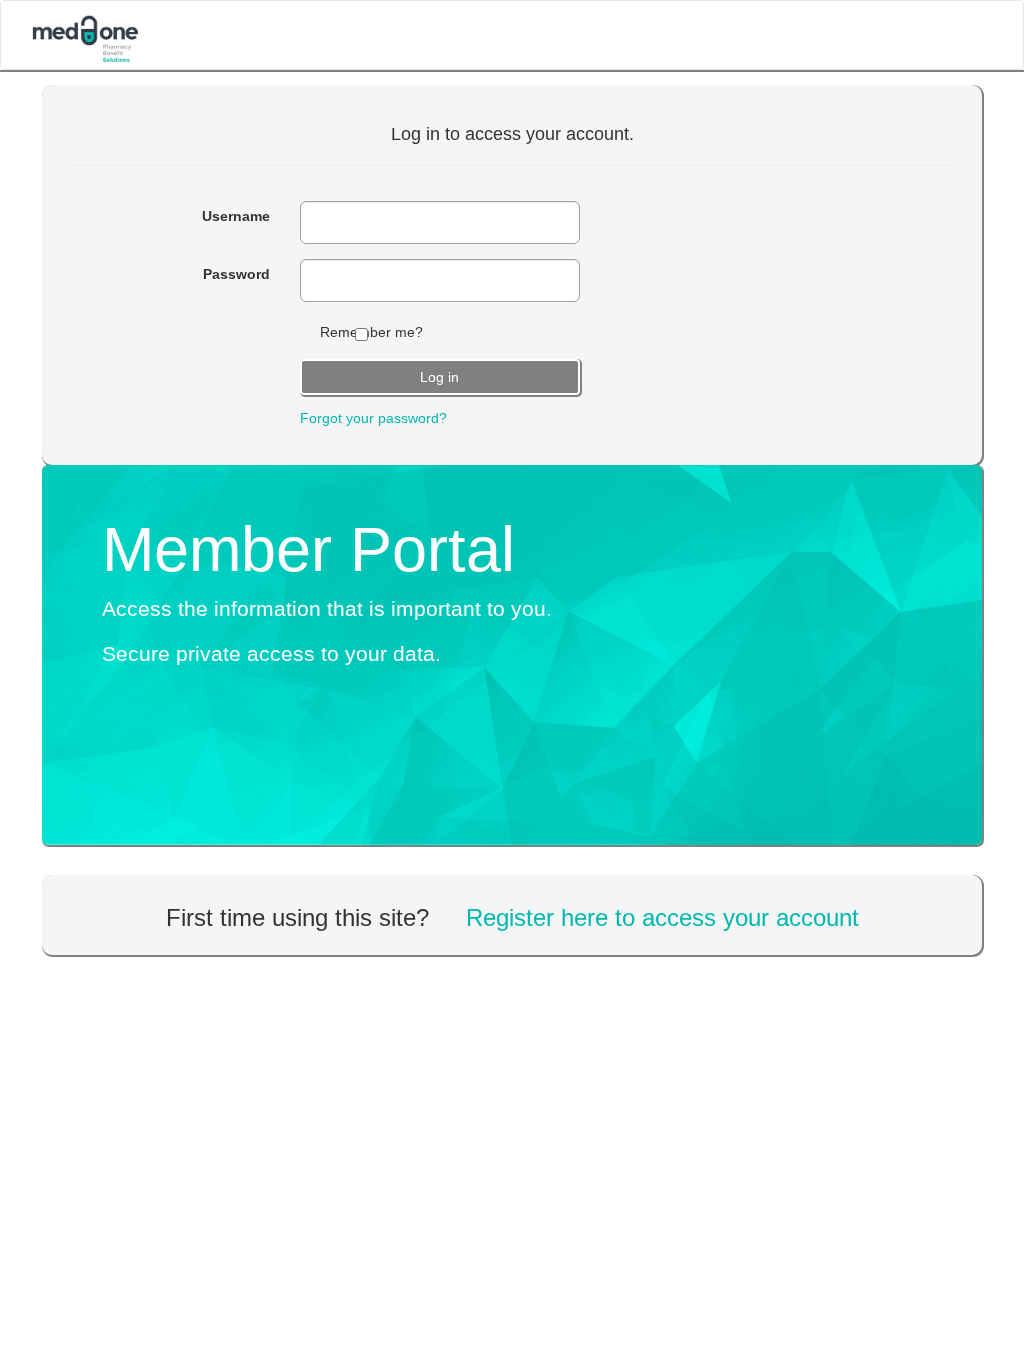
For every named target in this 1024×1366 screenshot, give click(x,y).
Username (236, 216)
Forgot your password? (373, 418)
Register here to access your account (662, 917)
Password (236, 274)
